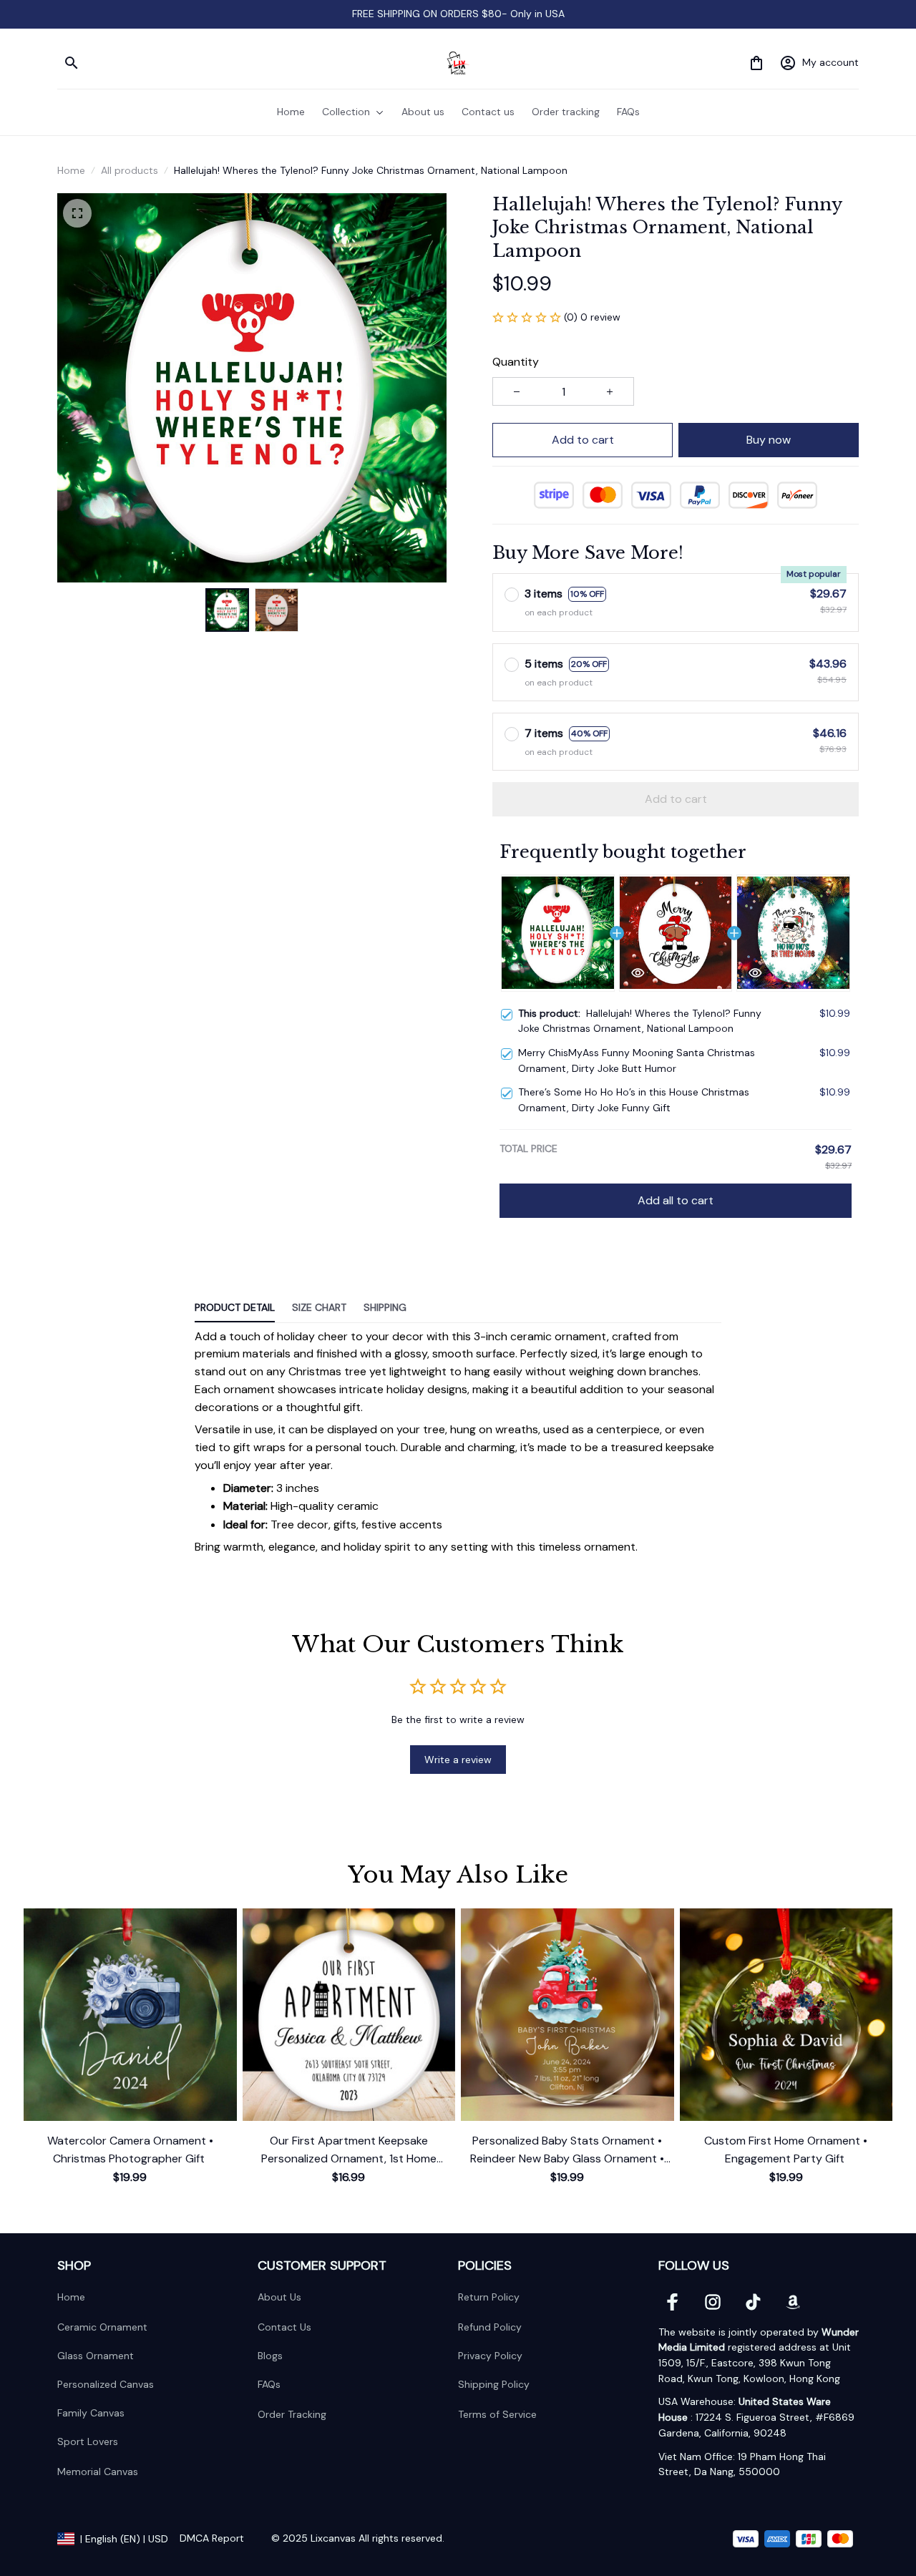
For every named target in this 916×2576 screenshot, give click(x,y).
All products (130, 170)
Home (71, 170)
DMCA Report (212, 2538)
